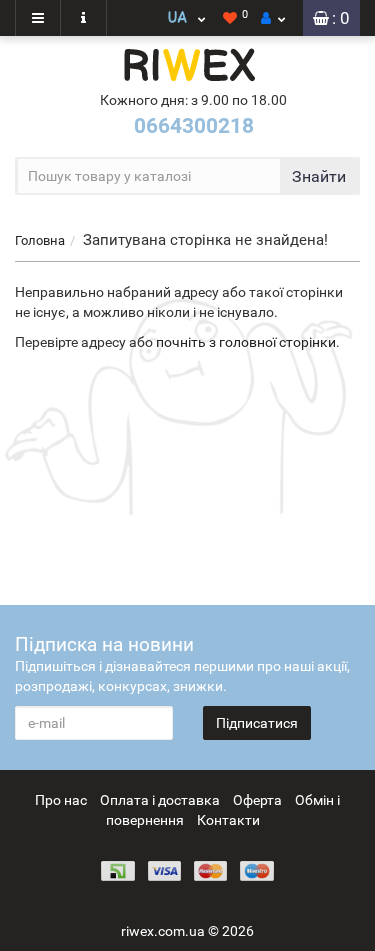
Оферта (257, 800)
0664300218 (194, 126)
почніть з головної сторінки (246, 342)
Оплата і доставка (160, 800)
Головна (40, 240)
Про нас (61, 800)
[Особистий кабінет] (273, 18)
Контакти (228, 820)
